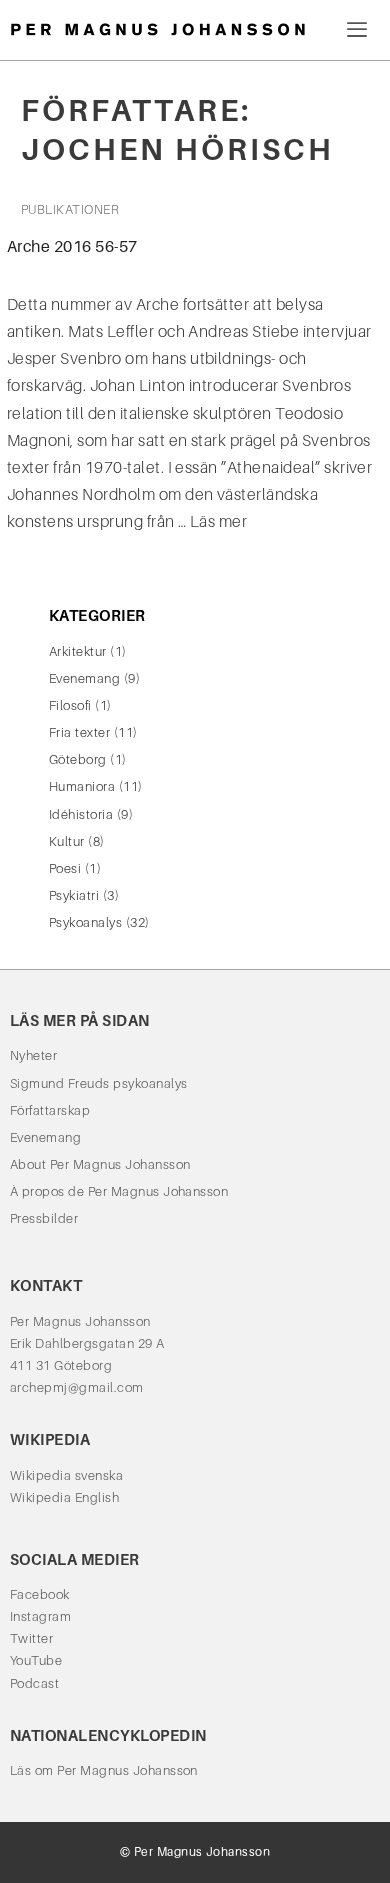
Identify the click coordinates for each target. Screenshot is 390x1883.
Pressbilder (44, 1218)
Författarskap (50, 1110)
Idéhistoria (81, 814)
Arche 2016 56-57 (72, 246)
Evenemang (84, 678)
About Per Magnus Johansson (100, 1164)
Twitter (31, 1638)
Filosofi (70, 705)
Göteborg (78, 759)
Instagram (40, 1616)
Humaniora (82, 786)
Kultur (67, 841)
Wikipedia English (64, 1497)
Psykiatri (74, 895)
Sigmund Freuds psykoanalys (98, 1083)
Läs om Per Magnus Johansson (104, 1770)
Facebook (40, 1594)
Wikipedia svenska (66, 1475)
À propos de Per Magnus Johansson (119, 1191)
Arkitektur (78, 651)
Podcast (34, 1683)
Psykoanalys (85, 922)
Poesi (65, 868)
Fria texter (79, 732)
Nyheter (33, 1055)
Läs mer (218, 521)
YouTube (36, 1660)
